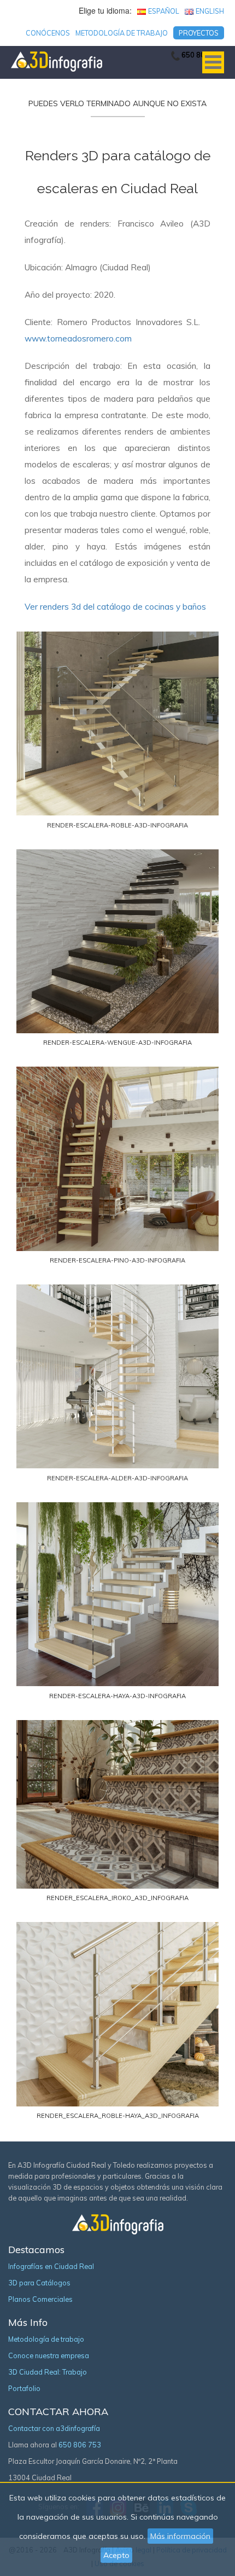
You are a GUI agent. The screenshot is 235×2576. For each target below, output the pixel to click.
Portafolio (24, 2388)
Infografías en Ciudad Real (51, 2266)
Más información (180, 2536)
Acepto (116, 2555)
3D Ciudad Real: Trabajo (48, 2372)
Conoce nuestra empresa (49, 2355)
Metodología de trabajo (122, 33)
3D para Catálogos (39, 2283)
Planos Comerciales (40, 2299)
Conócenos (48, 33)
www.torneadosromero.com (78, 338)
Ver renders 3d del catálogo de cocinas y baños (115, 607)
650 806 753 (80, 2445)
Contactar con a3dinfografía (54, 2428)
